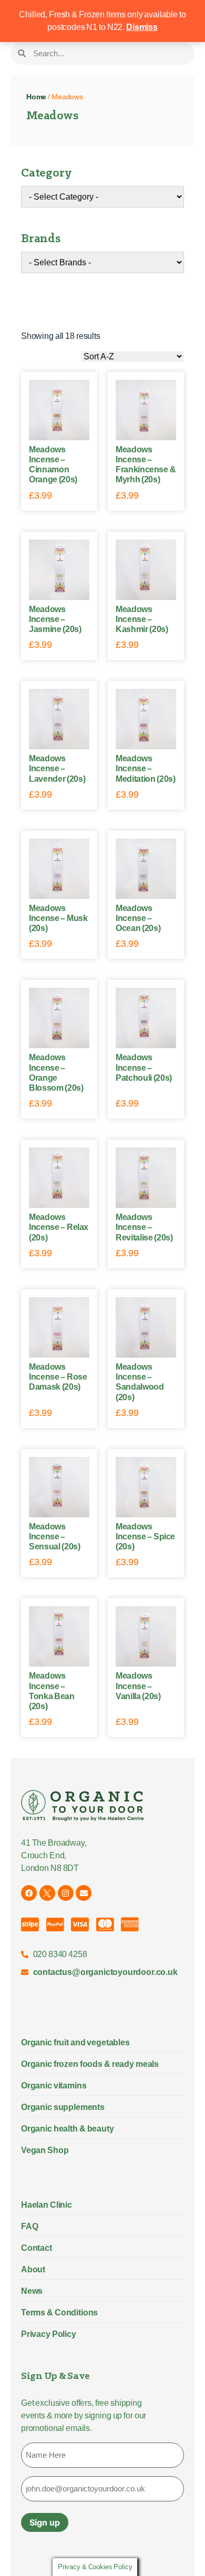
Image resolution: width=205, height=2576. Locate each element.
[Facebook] (29, 1893)
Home (36, 97)
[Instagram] (66, 1893)
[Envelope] (84, 1893)
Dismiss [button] (142, 27)
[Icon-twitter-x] (47, 1893)
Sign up (45, 2522)
